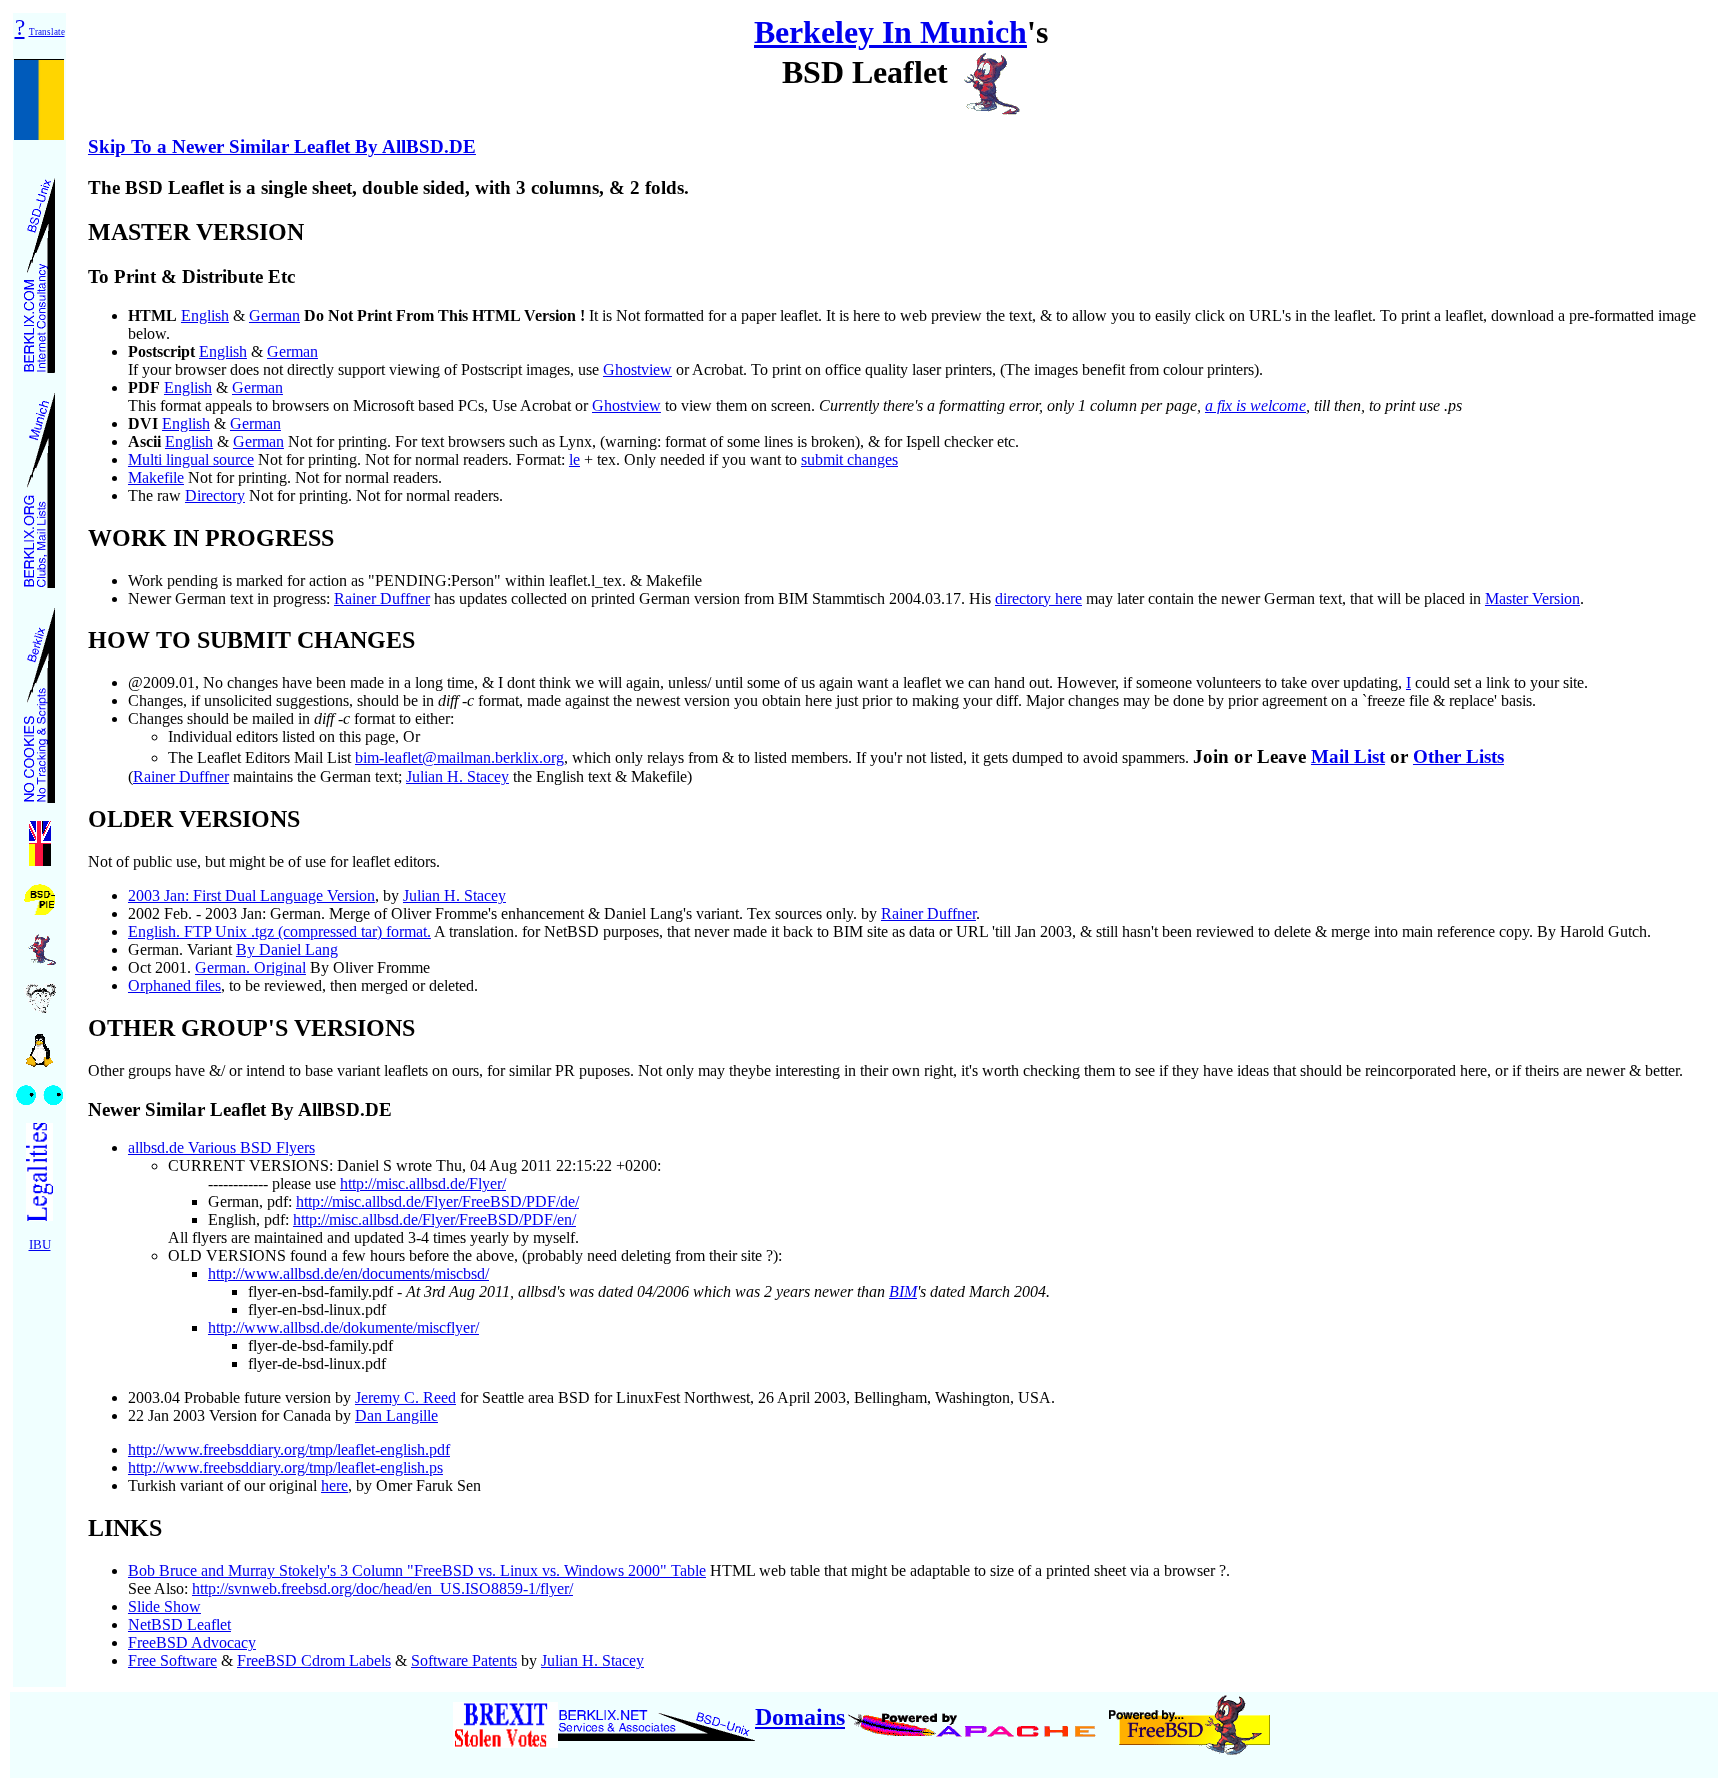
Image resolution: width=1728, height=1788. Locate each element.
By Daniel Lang (287, 949)
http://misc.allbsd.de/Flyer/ (423, 1183)
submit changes (849, 459)
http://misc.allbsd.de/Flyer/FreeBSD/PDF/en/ (434, 1219)
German (274, 315)
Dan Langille (396, 1415)
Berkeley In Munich (890, 32)
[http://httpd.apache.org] (974, 1717)
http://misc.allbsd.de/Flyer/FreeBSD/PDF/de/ (437, 1201)
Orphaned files (174, 985)
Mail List (1348, 756)
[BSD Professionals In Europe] (39, 894)
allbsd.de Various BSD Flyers (221, 1147)
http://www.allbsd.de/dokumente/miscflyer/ (343, 1327)
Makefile (156, 477)
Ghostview (637, 369)
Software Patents (464, 1660)
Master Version (1532, 598)
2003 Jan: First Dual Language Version (251, 895)
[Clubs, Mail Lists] (39, 484)
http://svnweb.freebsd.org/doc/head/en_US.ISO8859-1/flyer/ (382, 1588)
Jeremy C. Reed (405, 1397)
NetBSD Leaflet (179, 1624)
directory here (1038, 598)
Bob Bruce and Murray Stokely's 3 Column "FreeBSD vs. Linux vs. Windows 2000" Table (417, 1570)
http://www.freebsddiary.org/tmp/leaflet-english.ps (285, 1467)
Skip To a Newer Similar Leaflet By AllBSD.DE (282, 146)
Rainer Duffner (382, 598)
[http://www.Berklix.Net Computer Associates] (656, 1717)
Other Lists (1458, 756)
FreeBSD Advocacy (192, 1642)
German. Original (250, 967)
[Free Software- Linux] (40, 1043)
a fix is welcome (1255, 405)
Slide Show (164, 1606)
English (205, 315)
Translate (47, 32)
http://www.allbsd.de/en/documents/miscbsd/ (348, 1273)
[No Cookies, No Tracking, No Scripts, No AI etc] (39, 699)
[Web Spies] (39, 1089)
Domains (800, 1717)
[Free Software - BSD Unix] (40, 943)
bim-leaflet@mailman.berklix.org (459, 757)
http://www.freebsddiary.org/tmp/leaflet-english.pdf (289, 1449)
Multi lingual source (191, 459)
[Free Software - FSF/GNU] (40, 992)
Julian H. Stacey (457, 776)
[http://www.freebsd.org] (1189, 1717)
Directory (215, 495)
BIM (903, 1291)
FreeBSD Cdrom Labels (314, 1660)
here (334, 1485)
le (574, 459)
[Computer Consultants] (39, 269)
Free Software (172, 1660)
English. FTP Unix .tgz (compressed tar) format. (279, 931)
